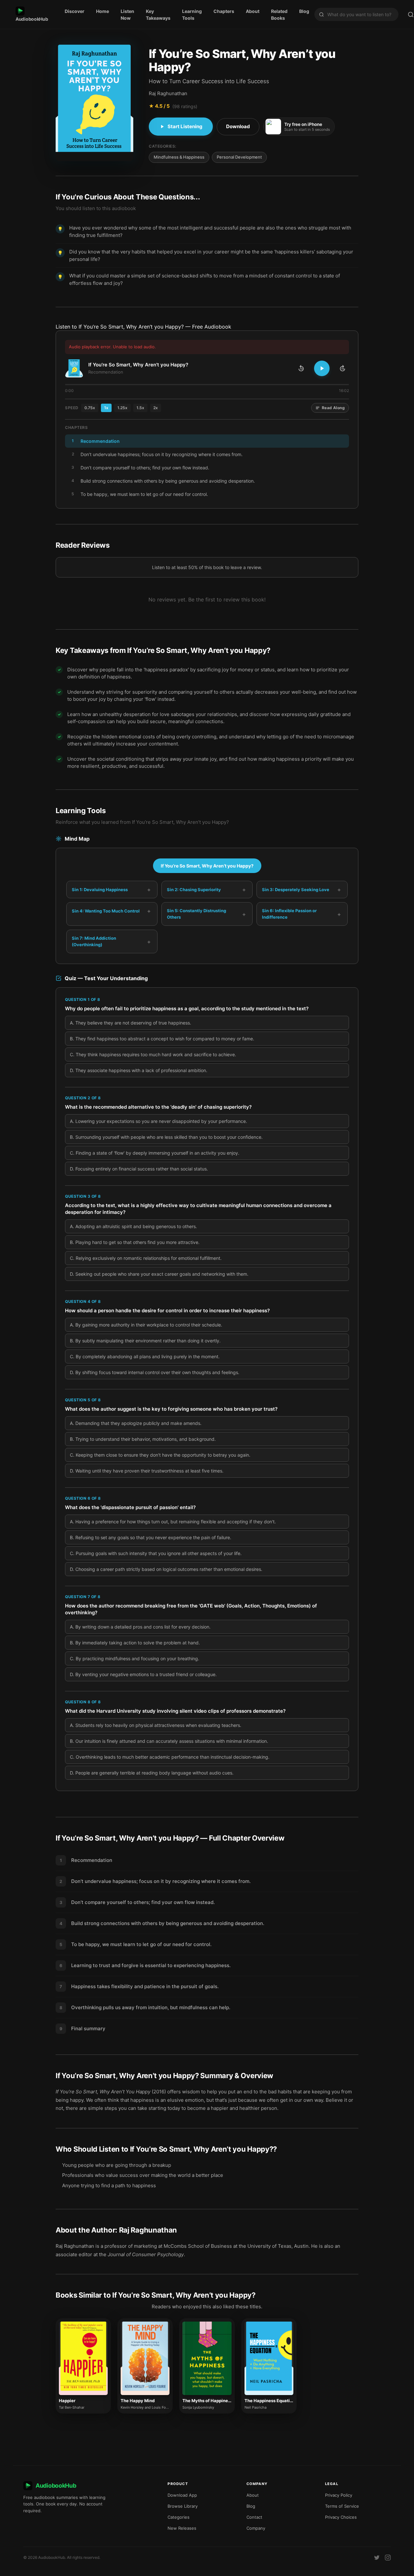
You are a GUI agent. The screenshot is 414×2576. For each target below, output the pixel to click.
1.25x (122, 408)
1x (106, 408)
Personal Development (239, 157)
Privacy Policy (339, 2495)
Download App (182, 2495)
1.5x (140, 408)
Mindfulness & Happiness (179, 157)
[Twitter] (377, 2558)
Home (103, 11)
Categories (179, 2517)
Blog (304, 11)
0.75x (90, 408)
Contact (254, 2517)
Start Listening (185, 126)
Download (238, 126)
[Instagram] (388, 2558)
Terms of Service (342, 2506)
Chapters (224, 11)
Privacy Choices (341, 2517)
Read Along (333, 408)
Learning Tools (192, 15)
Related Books (279, 15)
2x (156, 408)
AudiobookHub (32, 19)
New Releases (182, 2528)
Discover (75, 11)
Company (256, 2528)
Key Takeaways (158, 15)
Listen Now (127, 15)
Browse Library (183, 2506)
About (253, 11)
